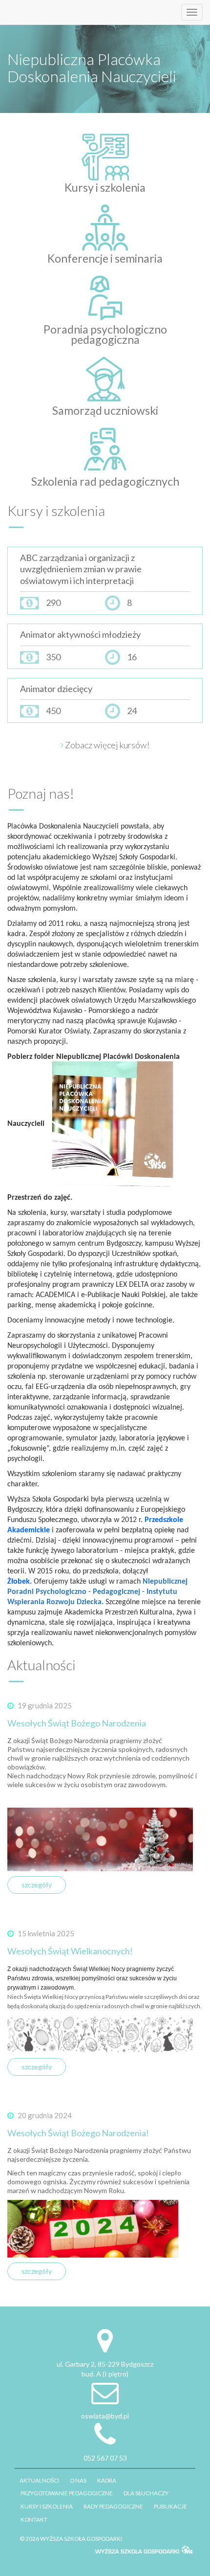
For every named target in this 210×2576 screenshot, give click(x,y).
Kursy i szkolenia (105, 187)
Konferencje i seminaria (105, 258)
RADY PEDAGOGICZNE (113, 2506)
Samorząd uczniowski (105, 410)
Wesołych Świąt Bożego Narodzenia (77, 1723)
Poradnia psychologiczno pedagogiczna (105, 334)
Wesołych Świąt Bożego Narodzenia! (78, 2133)
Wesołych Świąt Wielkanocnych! (70, 1951)
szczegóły (37, 1885)
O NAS (78, 2480)
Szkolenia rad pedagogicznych (105, 481)
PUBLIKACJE (170, 2506)
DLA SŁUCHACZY (146, 2493)
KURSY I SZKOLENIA (47, 2506)
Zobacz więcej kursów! (106, 745)
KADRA (107, 2480)
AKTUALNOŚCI (39, 2480)
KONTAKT (34, 2519)
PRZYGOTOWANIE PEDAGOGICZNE (67, 2493)
